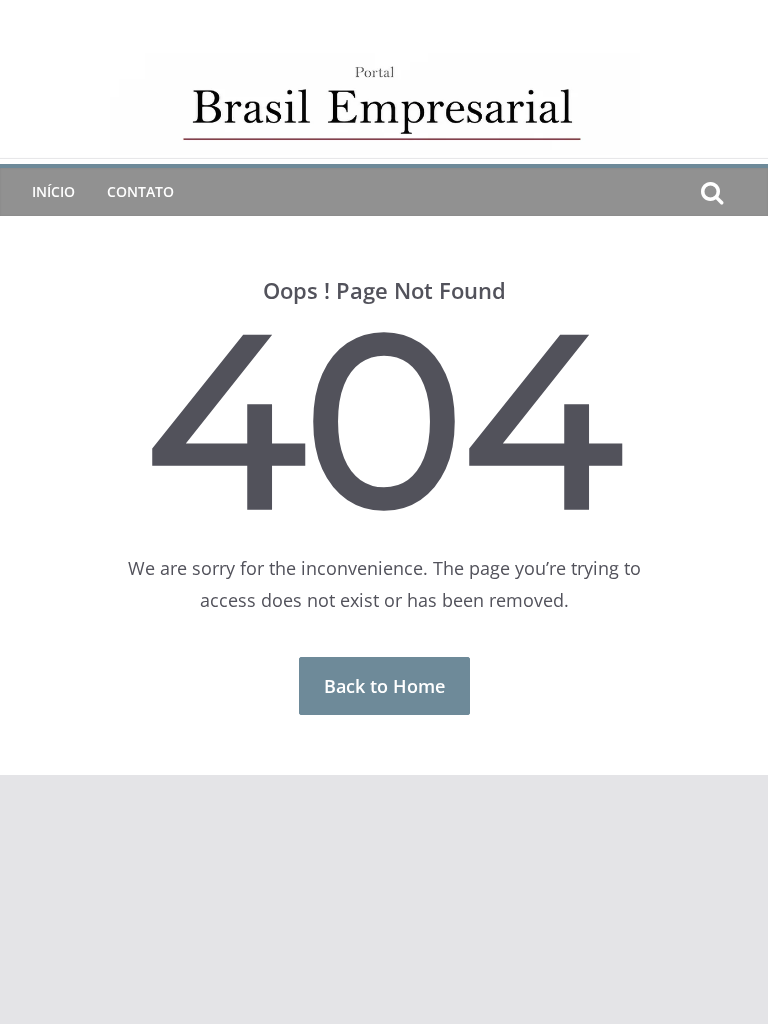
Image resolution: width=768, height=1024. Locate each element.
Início (53, 191)
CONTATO (140, 191)
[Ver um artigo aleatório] (744, 192)
